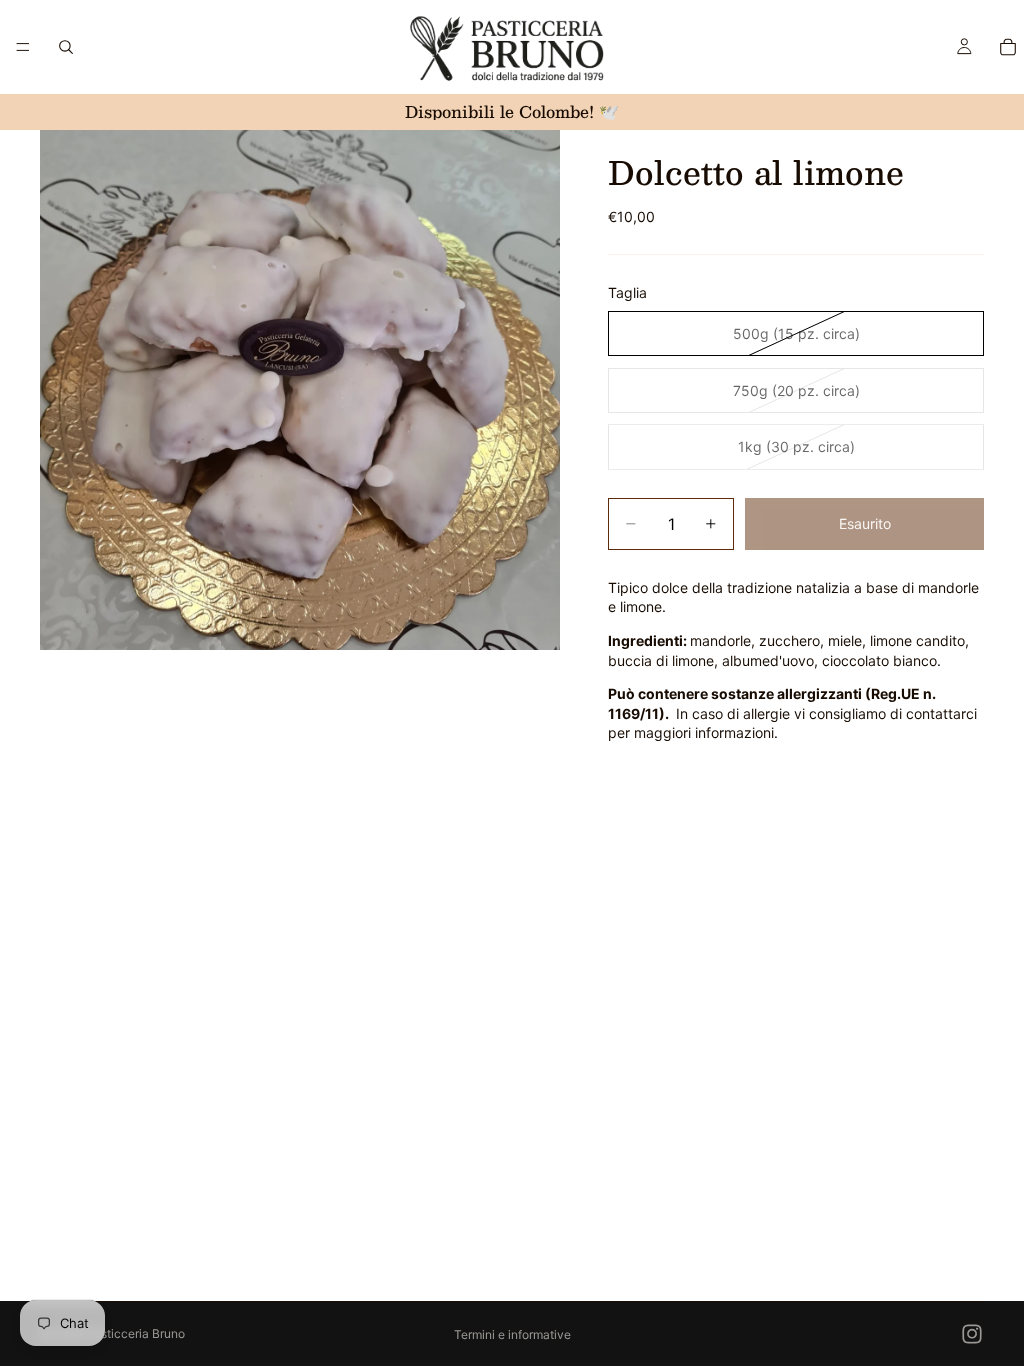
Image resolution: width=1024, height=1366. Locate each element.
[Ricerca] (66, 47)
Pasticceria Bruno (135, 1333)
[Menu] (23, 47)
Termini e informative (512, 1334)
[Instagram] (972, 1334)
